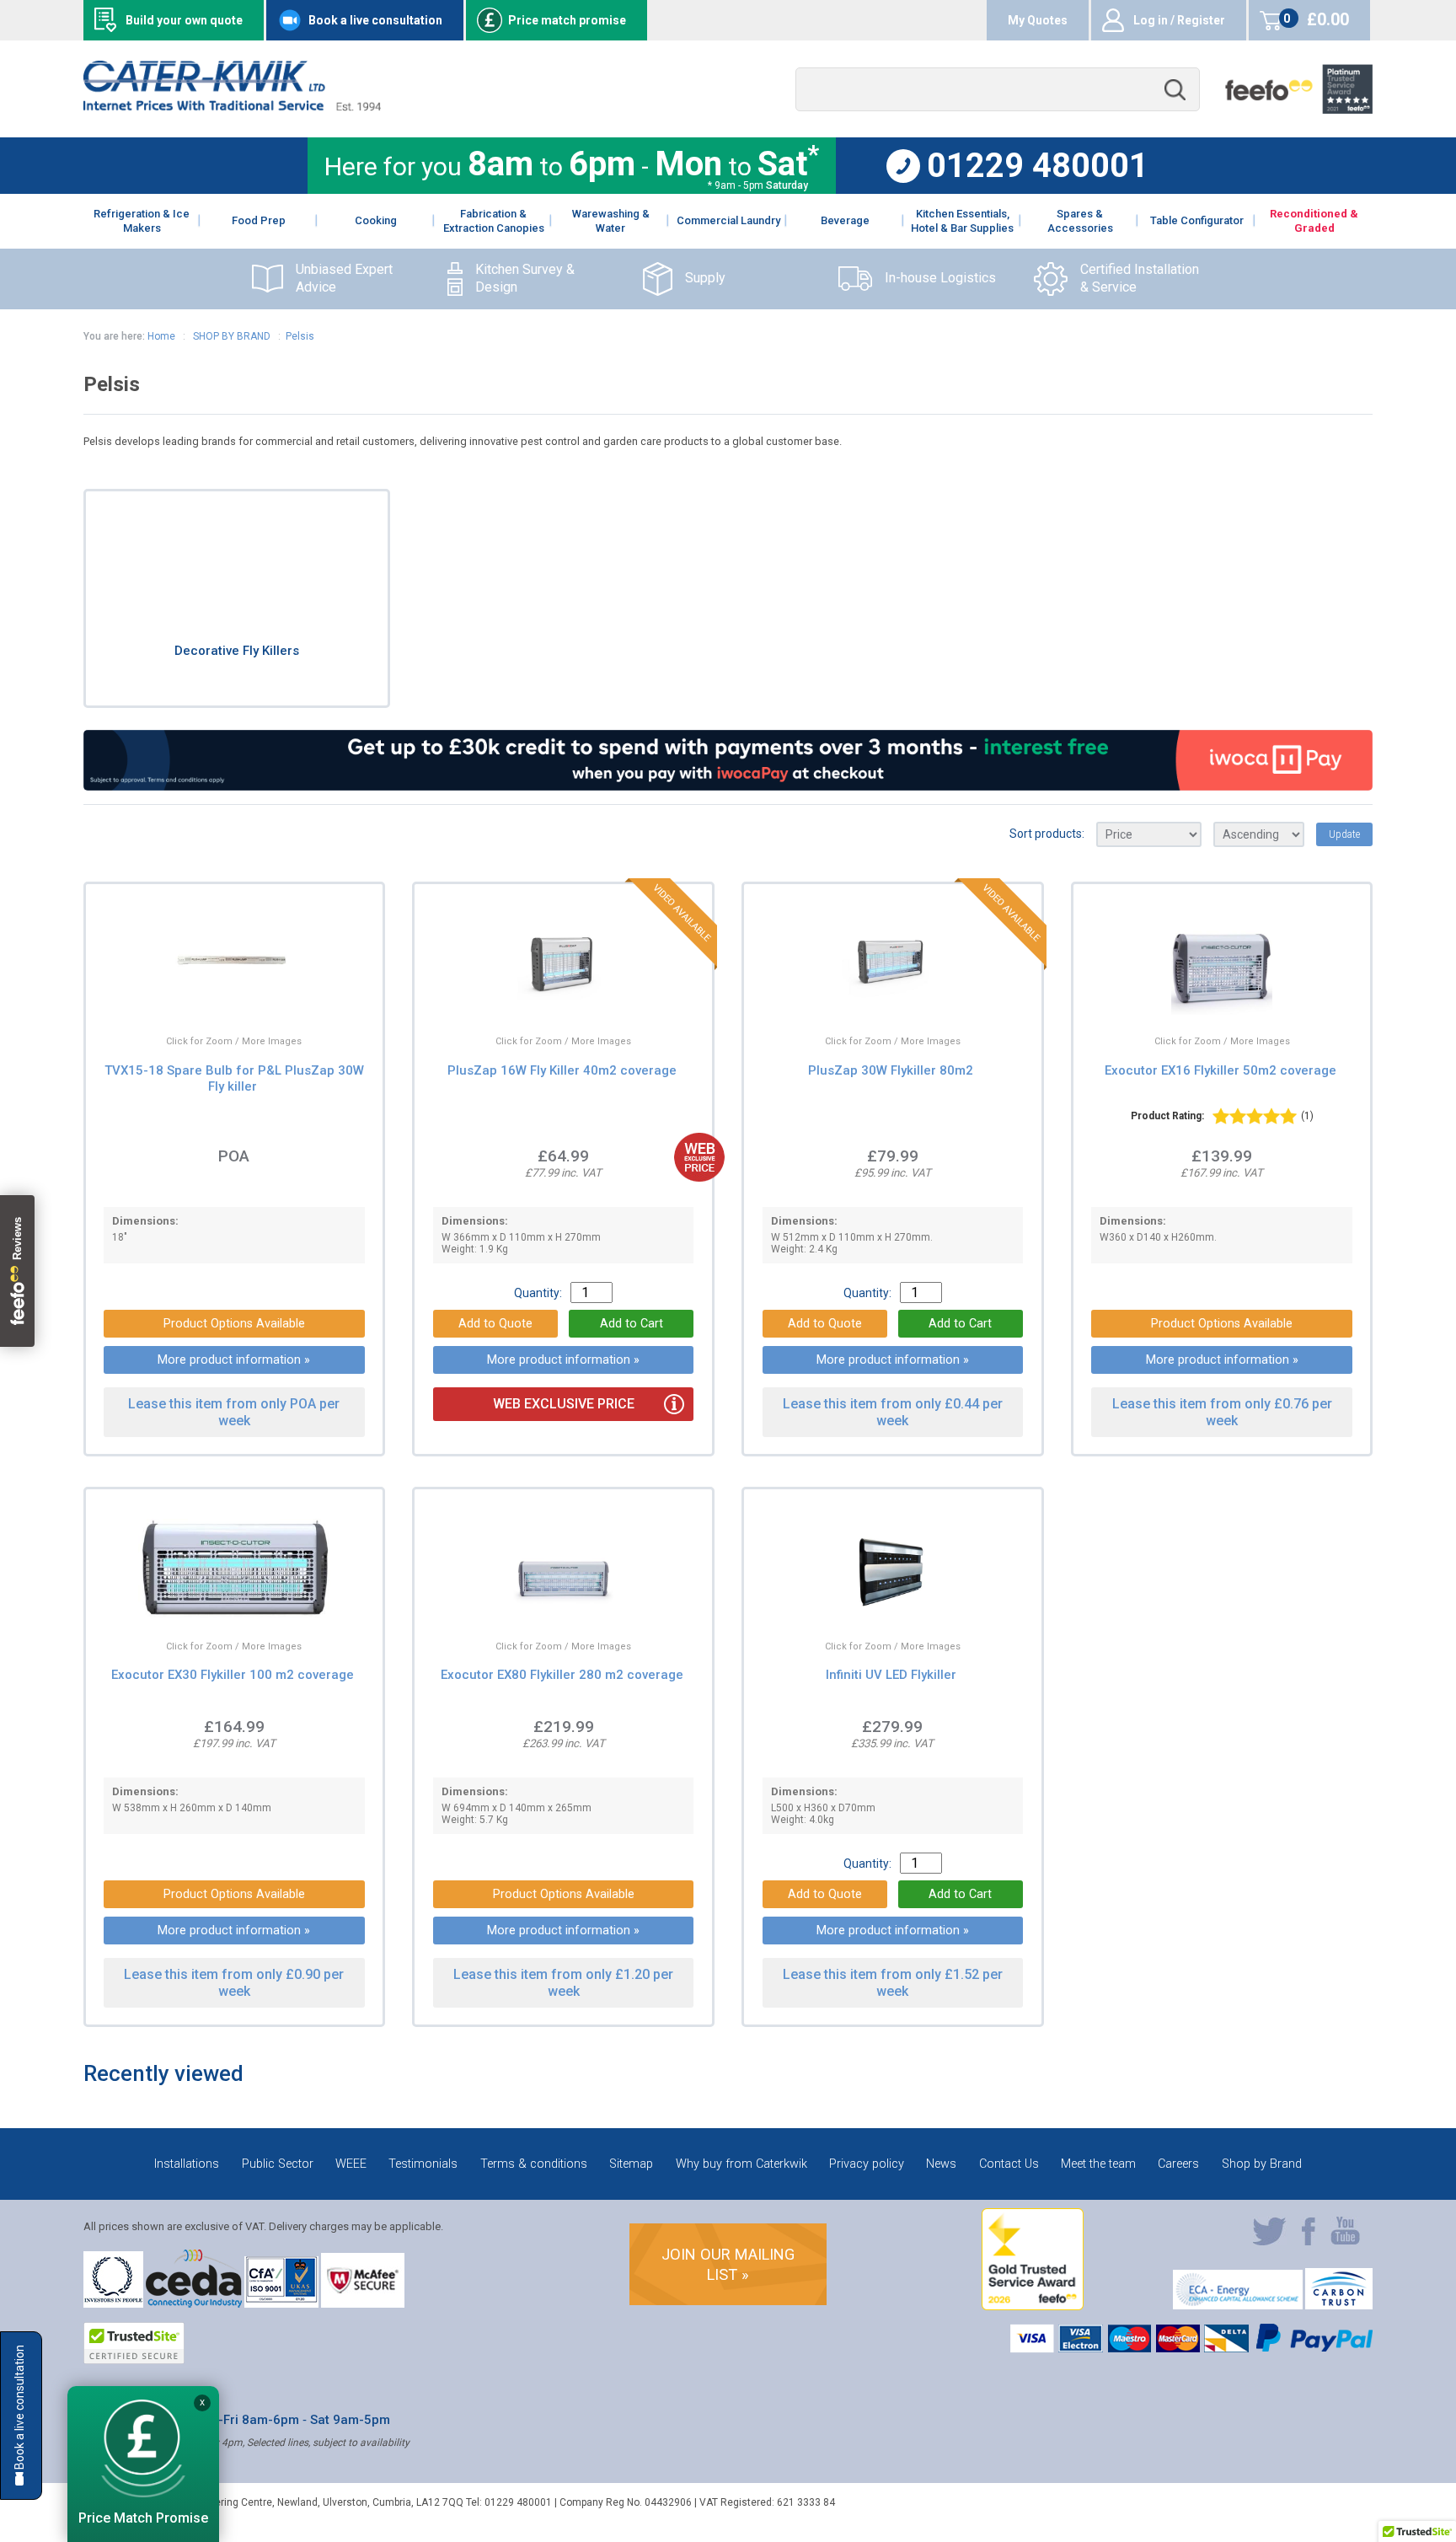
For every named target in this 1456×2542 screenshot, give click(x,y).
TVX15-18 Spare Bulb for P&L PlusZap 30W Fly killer (234, 1078)
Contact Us (1009, 2164)
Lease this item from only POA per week (234, 1412)
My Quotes (1038, 20)
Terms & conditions (534, 2164)
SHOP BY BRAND (230, 336)
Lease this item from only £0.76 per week (1222, 1412)
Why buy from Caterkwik (741, 2164)
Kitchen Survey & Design (525, 278)
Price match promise (567, 20)
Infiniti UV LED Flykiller (891, 1675)
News (941, 2164)
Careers (1178, 2164)
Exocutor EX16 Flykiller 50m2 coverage (1220, 1070)
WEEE (351, 2164)
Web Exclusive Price (564, 1404)
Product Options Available (234, 1324)
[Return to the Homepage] (232, 107)
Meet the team (1098, 2164)
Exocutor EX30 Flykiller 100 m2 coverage (233, 1675)
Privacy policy (867, 2164)
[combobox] (998, 90)
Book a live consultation (375, 20)
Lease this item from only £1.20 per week (563, 1982)
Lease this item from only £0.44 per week (893, 1412)
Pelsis (300, 336)
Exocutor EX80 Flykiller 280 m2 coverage (562, 1675)
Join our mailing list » (728, 2264)
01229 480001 (1038, 166)
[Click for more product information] (201, 998)
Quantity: (538, 1293)
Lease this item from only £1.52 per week (893, 1982)
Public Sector (278, 2164)
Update (1344, 834)
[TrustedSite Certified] (134, 2343)
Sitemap (631, 2164)
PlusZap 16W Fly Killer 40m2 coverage (562, 1070)
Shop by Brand (1262, 2164)
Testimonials (423, 2164)
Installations (187, 2164)
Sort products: (1047, 834)
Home (161, 336)
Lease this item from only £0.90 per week (234, 1982)
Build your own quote (184, 20)
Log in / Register (1179, 20)
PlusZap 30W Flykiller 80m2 (891, 1070)
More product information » (234, 1360)
